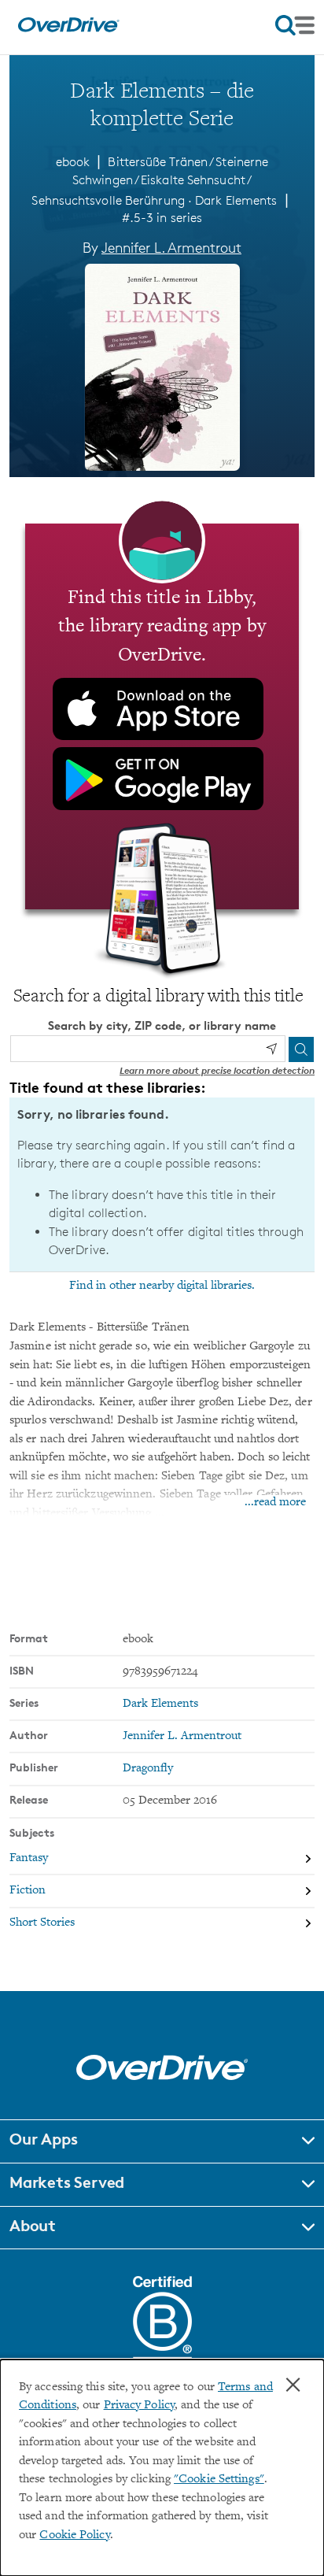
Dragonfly (148, 1769)
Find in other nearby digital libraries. (162, 1286)
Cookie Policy (74, 2535)
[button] (162, 2141)
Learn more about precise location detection (217, 1070)
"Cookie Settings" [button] (219, 2480)
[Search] (301, 1049)
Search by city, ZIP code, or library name (162, 1025)
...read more (275, 1503)
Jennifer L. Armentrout (171, 247)
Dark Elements (236, 200)
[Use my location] (271, 1049)
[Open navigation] (295, 25)
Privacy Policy (139, 2406)
